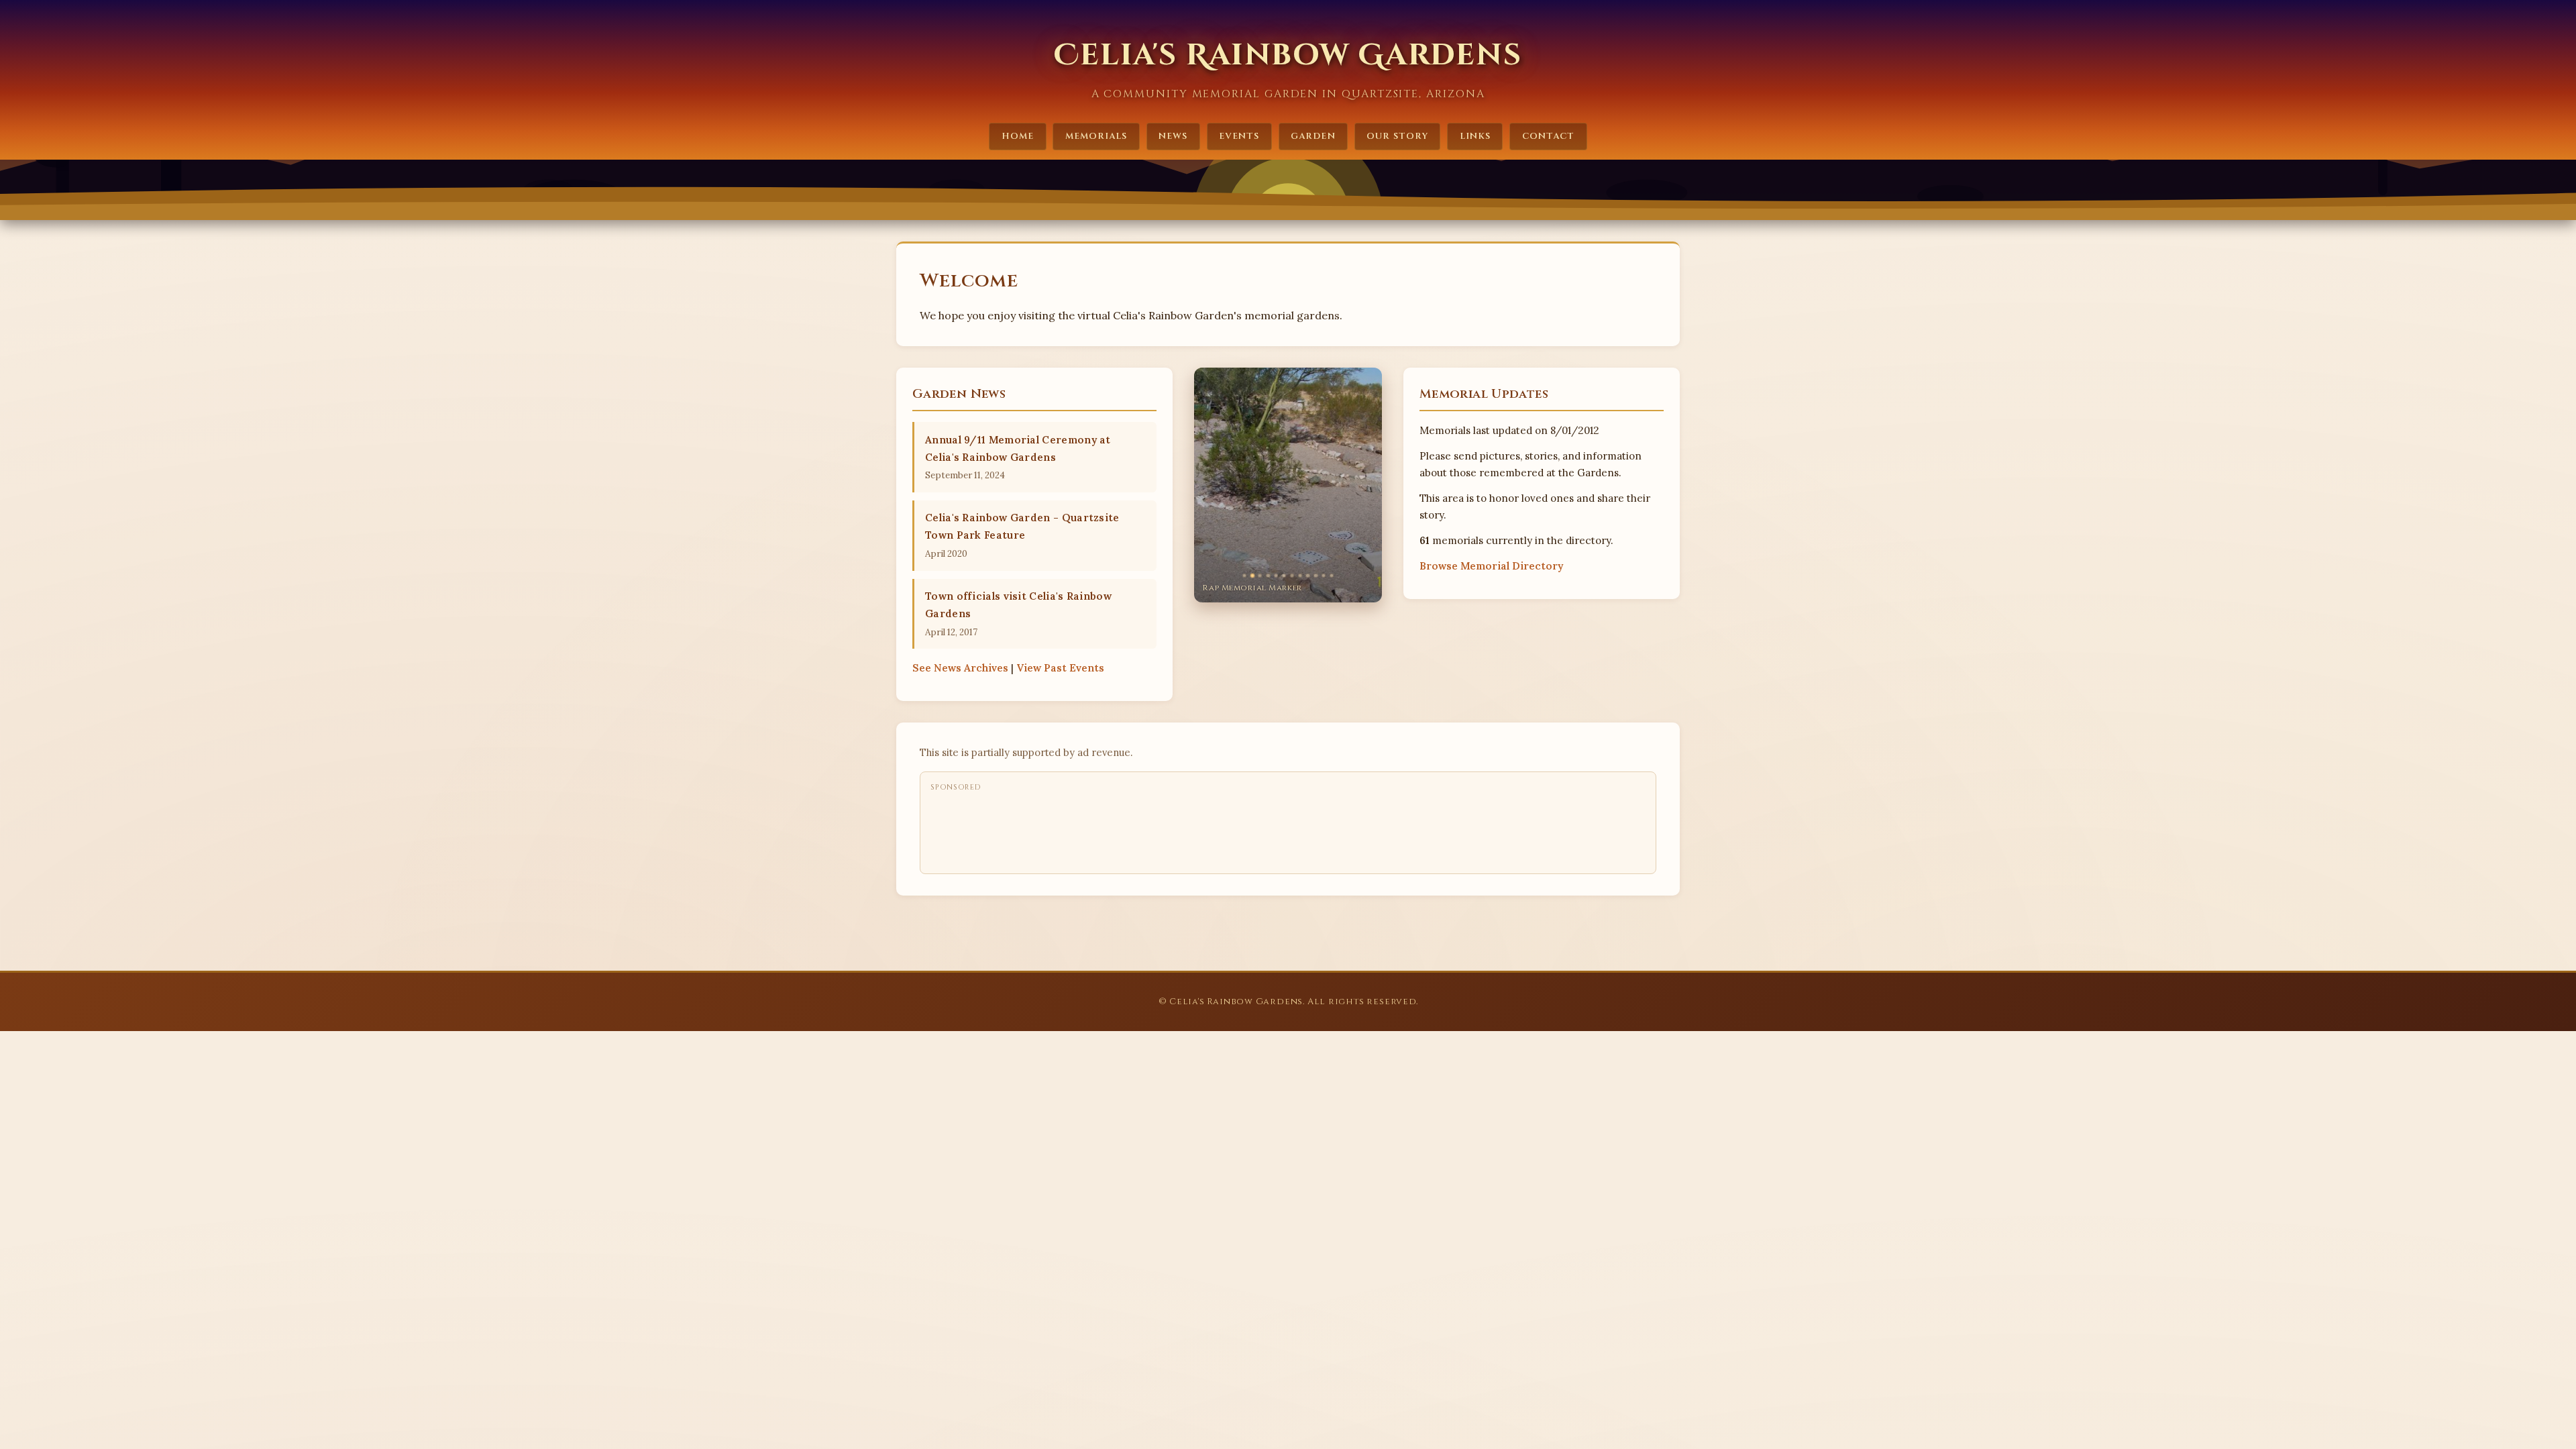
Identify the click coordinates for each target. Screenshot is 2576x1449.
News (1173, 136)
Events (1239, 136)
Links (1475, 136)
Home (1018, 136)
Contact (1548, 136)
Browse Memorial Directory (1491, 566)
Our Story (1397, 136)
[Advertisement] (1175, 829)
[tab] (1244, 576)
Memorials (1096, 136)
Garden (1313, 136)
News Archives (960, 668)
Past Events (1060, 668)
